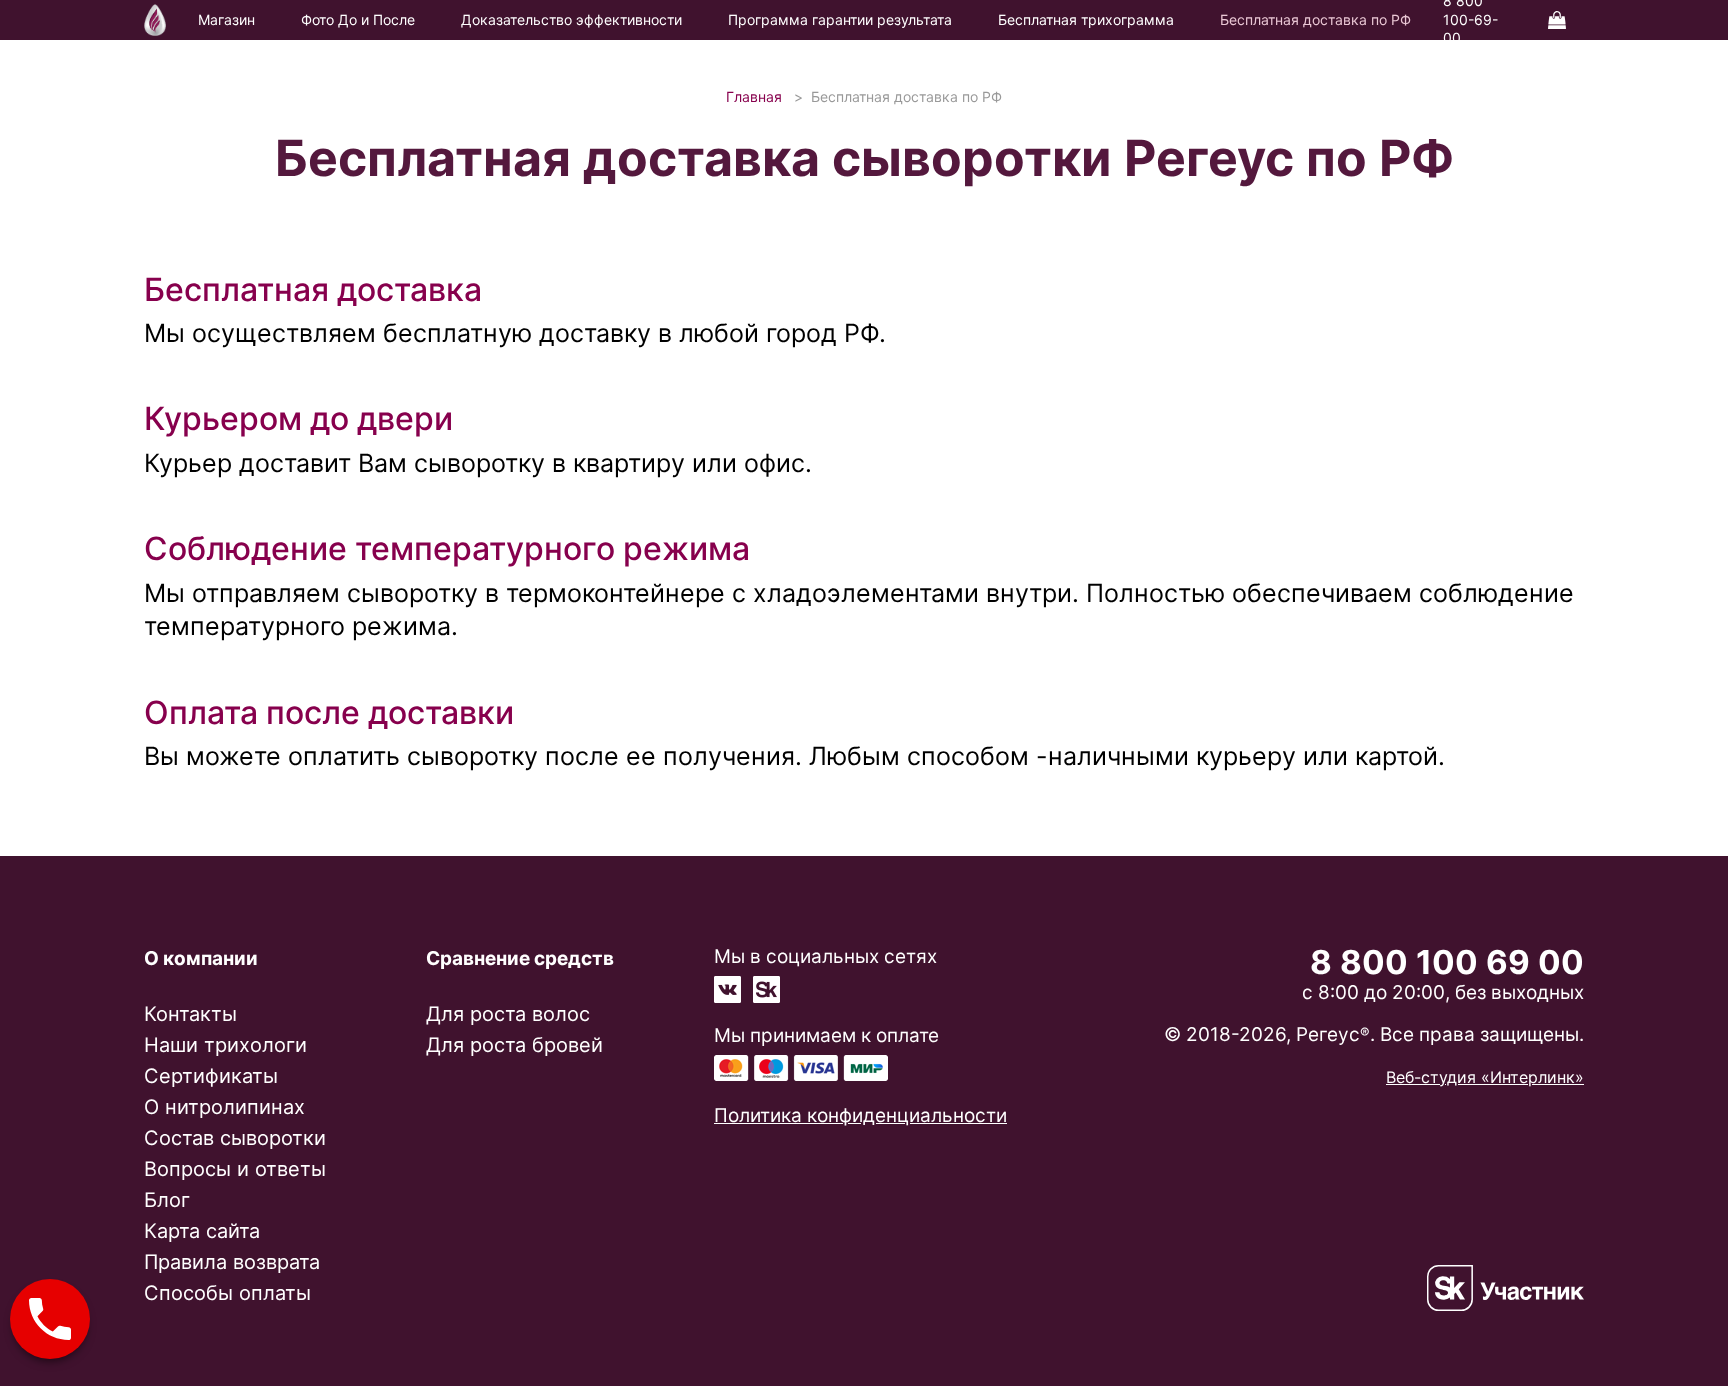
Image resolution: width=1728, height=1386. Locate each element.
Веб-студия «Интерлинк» (1485, 1077)
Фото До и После (358, 19)
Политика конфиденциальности (860, 1115)
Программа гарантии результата (840, 19)
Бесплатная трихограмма (1086, 19)
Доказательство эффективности (571, 19)
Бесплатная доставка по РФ (1315, 19)
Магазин (226, 19)
